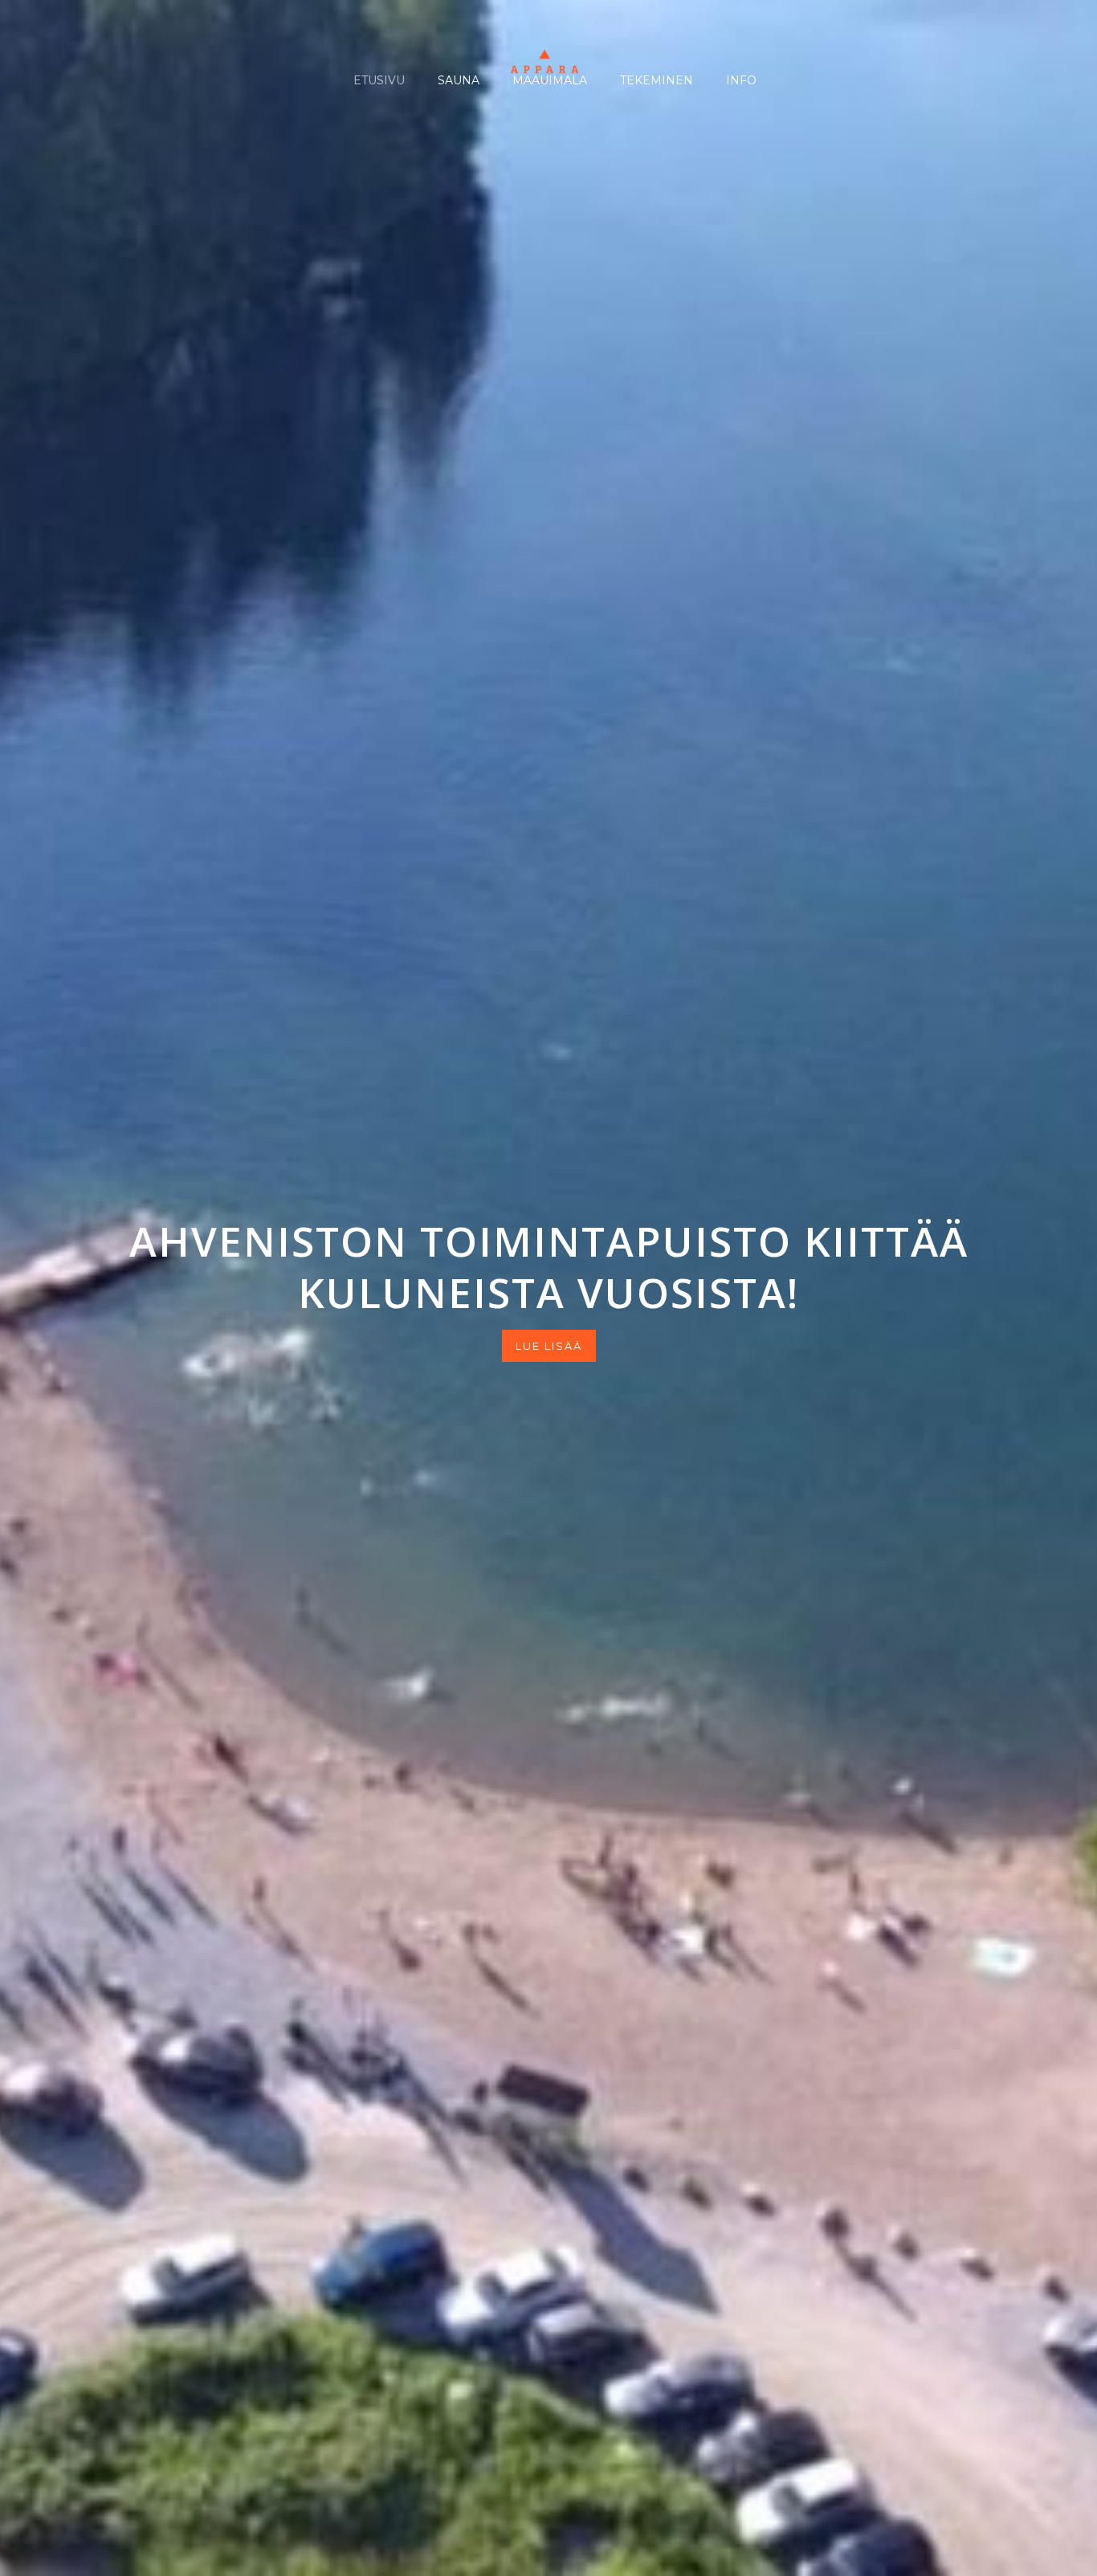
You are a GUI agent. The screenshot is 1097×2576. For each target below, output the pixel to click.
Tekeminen (655, 80)
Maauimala (548, 80)
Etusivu (377, 80)
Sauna (457, 80)
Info (740, 80)
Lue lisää (549, 1346)
